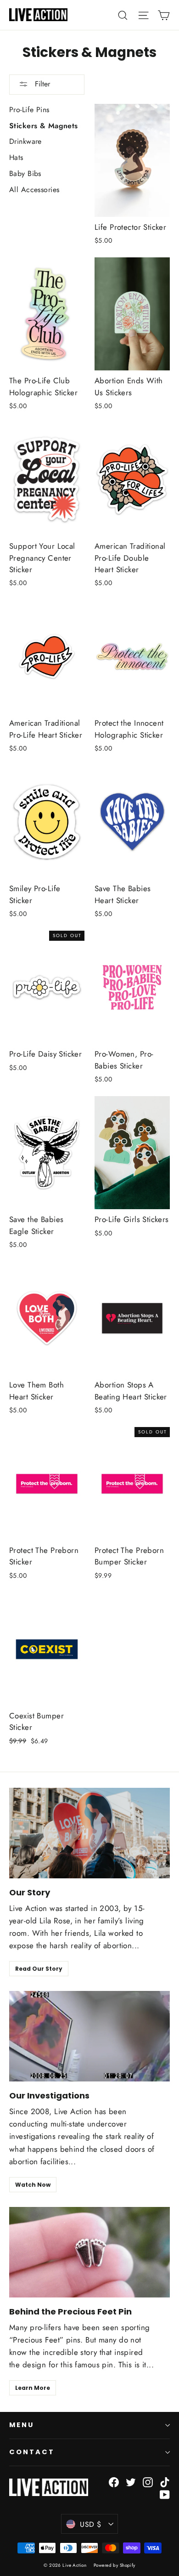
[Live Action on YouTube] (165, 2494)
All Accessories (34, 190)
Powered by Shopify (115, 2565)
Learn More (33, 2388)
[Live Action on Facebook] (114, 2482)
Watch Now (33, 2185)
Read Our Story (39, 1969)
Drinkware (25, 141)
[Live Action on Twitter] (131, 2482)
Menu (22, 2425)
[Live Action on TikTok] (165, 2482)
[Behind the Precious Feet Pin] (89, 2252)
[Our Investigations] (89, 2036)
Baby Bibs (25, 173)
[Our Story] (89, 1833)
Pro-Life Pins (29, 110)
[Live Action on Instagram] (148, 2482)
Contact (32, 2452)
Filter (41, 84)
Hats (16, 157)
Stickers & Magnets (44, 126)
